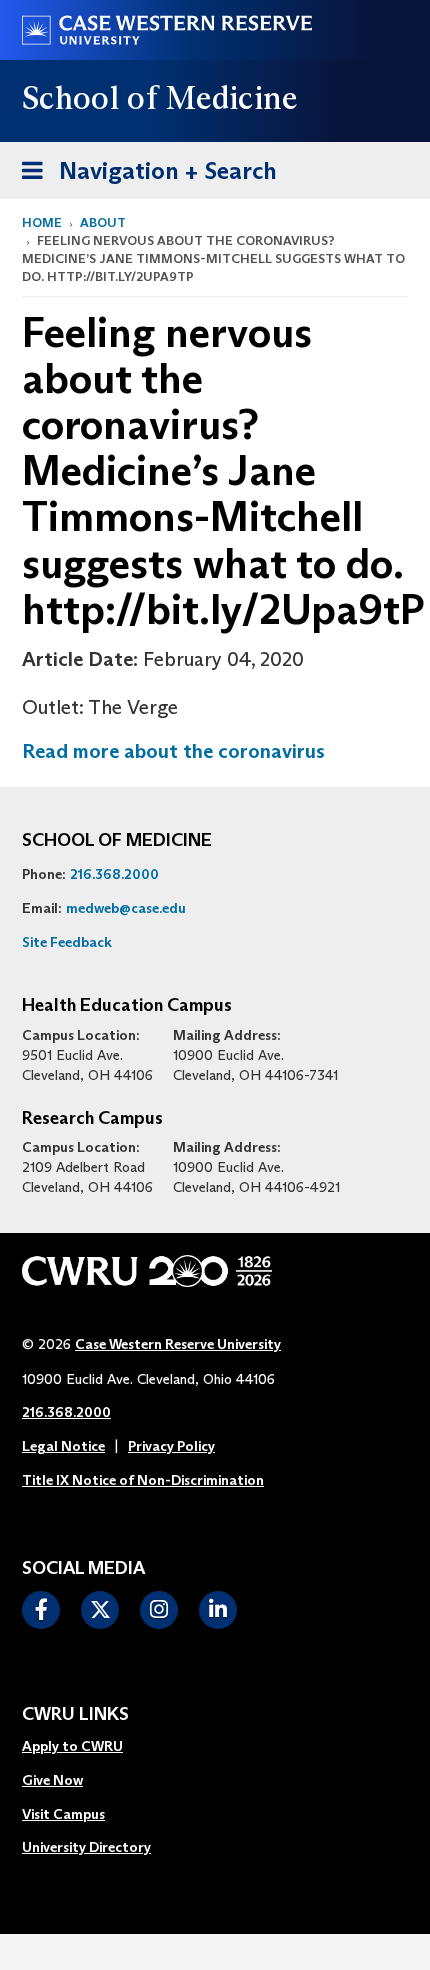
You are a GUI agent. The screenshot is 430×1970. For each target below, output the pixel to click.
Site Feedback (67, 942)
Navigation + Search (143, 170)
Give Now (52, 1780)
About (103, 222)
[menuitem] (86, 1747)
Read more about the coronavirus (173, 751)
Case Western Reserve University (178, 1344)
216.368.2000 (114, 874)
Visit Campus (63, 1814)
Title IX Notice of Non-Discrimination (143, 1480)
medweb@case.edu (126, 908)
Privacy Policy (171, 1446)
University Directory (86, 1847)
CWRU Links (75, 1715)
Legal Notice (63, 1446)
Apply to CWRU (72, 1746)
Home (42, 222)
